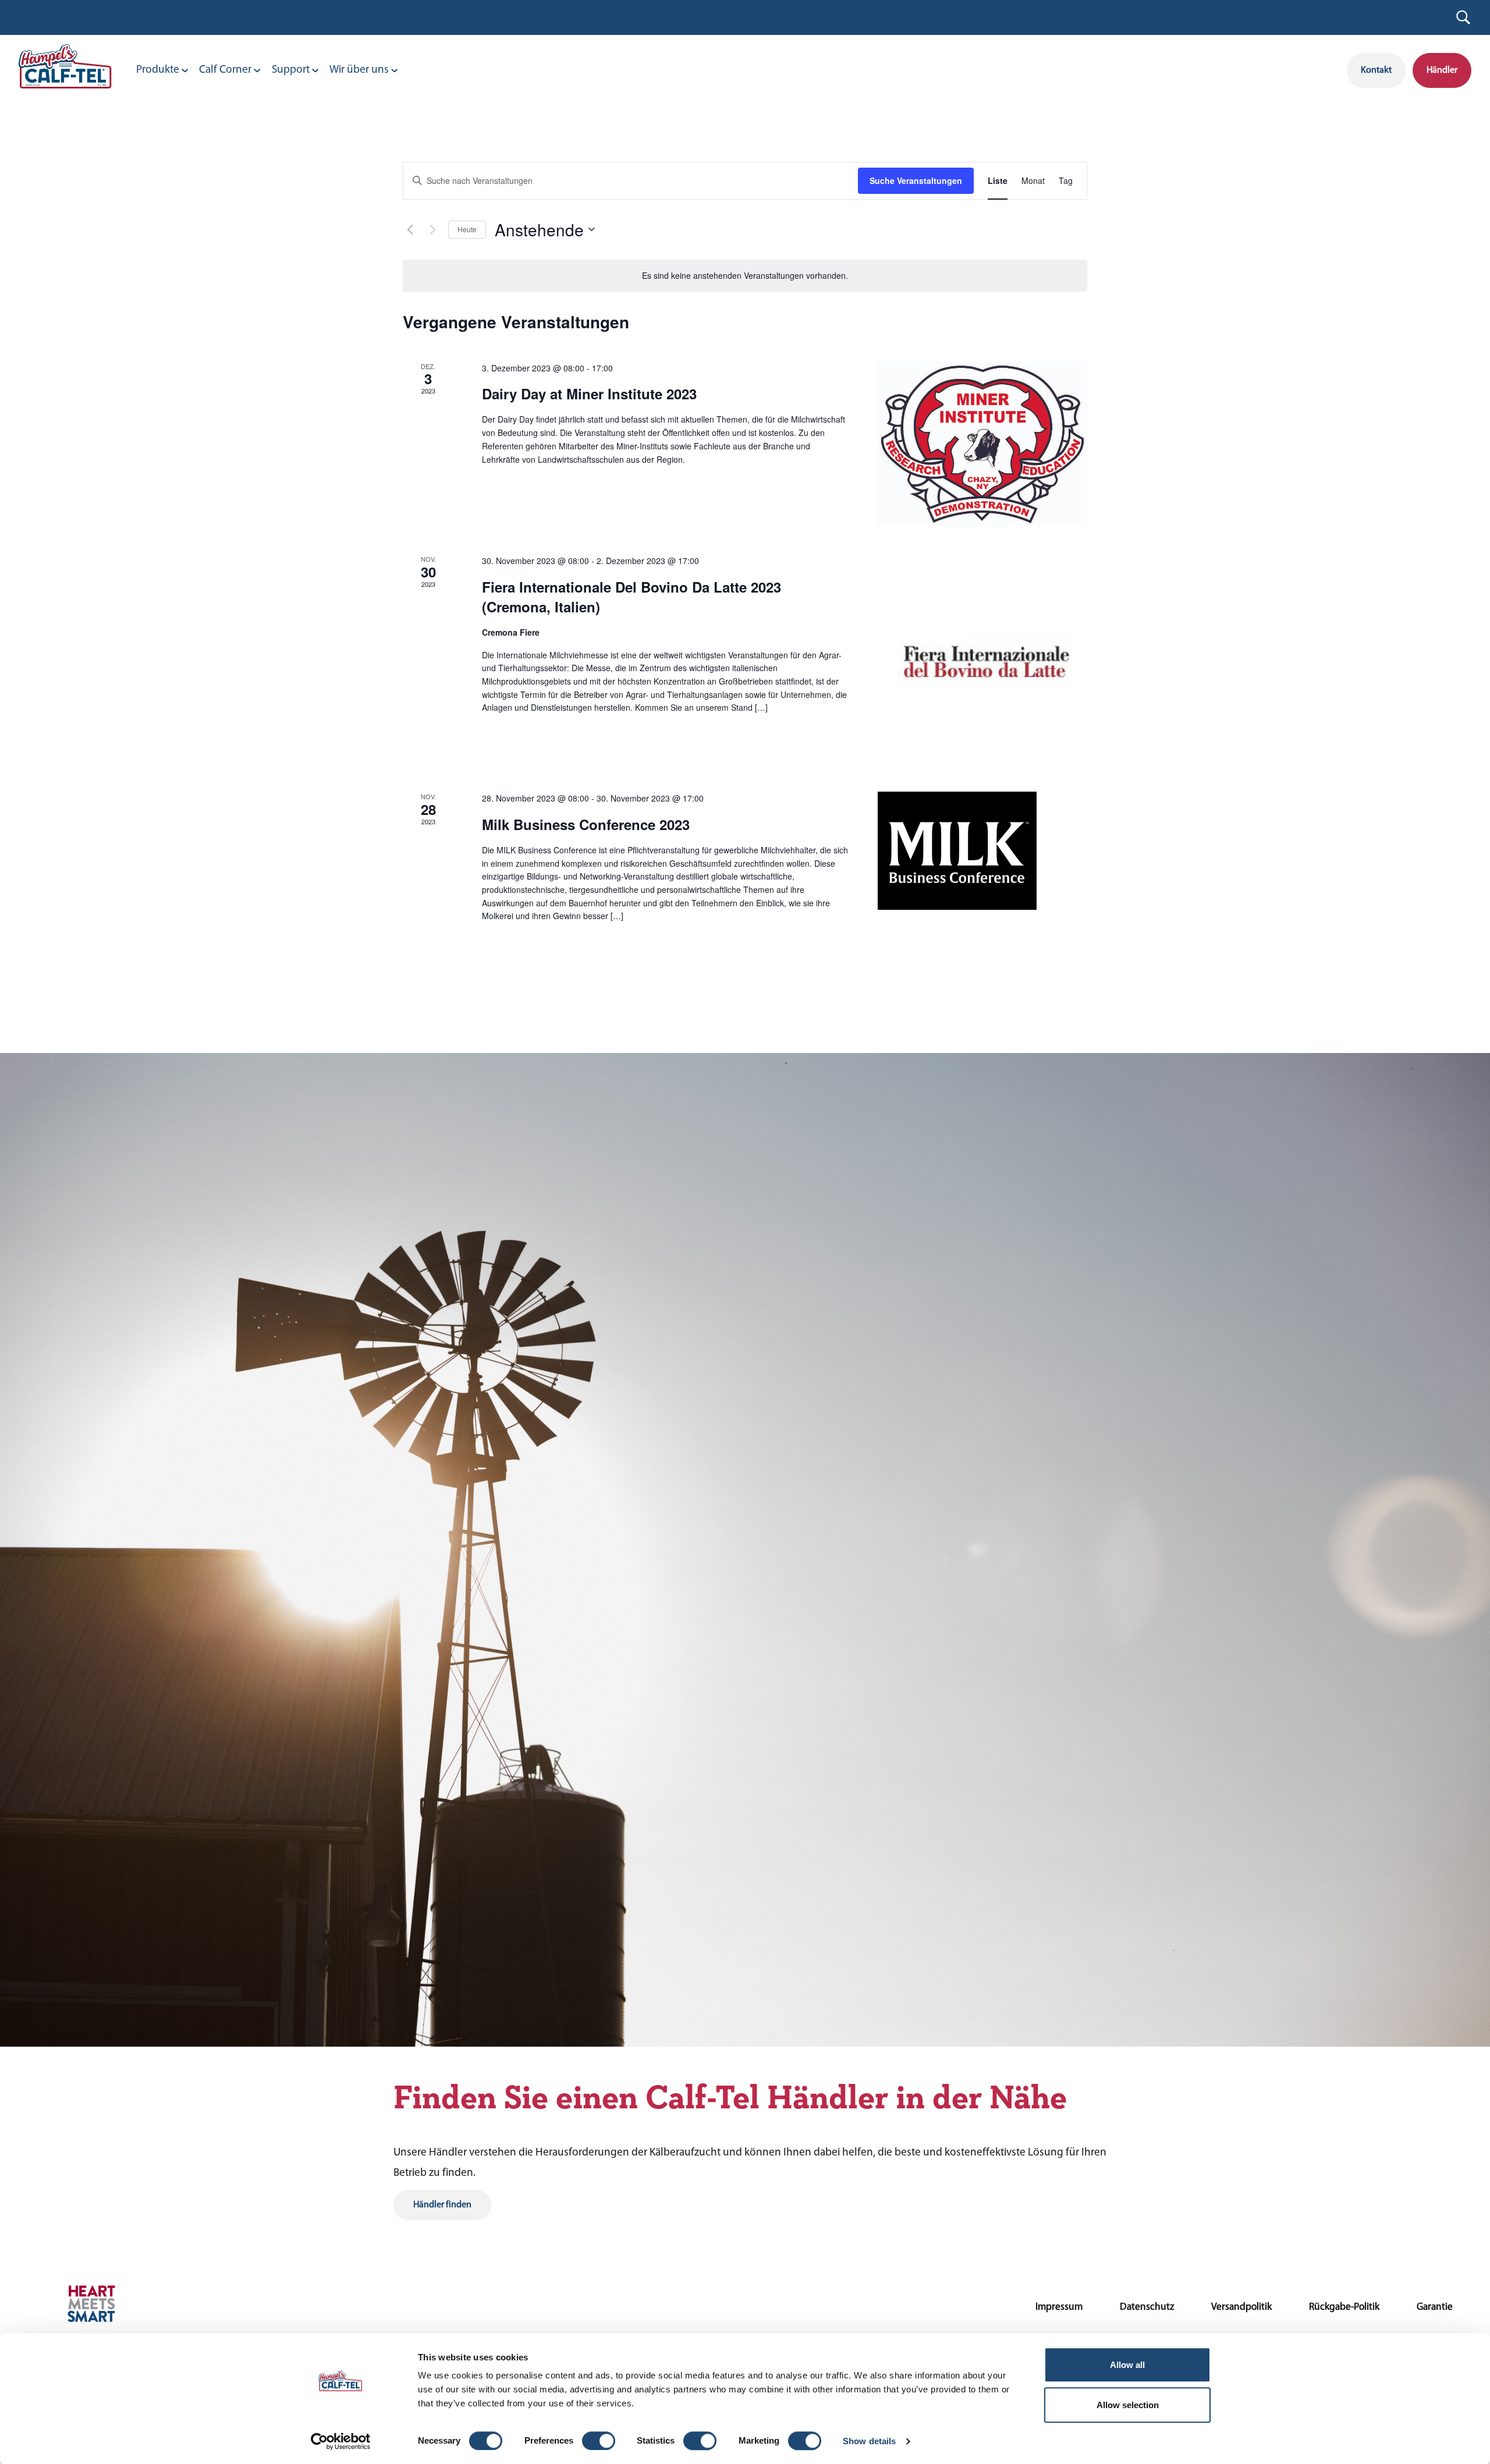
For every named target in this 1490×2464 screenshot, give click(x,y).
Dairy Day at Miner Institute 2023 (589, 393)
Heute (467, 229)
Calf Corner (225, 70)
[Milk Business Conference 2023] (982, 851)
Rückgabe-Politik (1344, 2307)
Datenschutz (1147, 2307)
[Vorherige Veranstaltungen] (410, 229)
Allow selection (1128, 2405)
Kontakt (1376, 70)
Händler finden (442, 2205)
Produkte (158, 70)
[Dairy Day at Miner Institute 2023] (982, 444)
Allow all (1127, 2365)
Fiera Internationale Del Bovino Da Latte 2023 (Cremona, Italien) (632, 597)
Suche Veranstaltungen (916, 180)
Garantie (1435, 2307)
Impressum (1059, 2307)
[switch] (599, 2441)
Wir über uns (359, 70)
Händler (1442, 70)
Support (291, 70)
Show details (869, 2441)
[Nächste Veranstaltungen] (432, 229)
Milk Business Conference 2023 (586, 824)
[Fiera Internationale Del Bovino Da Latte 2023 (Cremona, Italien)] (982, 659)
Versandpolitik (1241, 2307)
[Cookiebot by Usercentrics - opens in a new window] (341, 2441)
